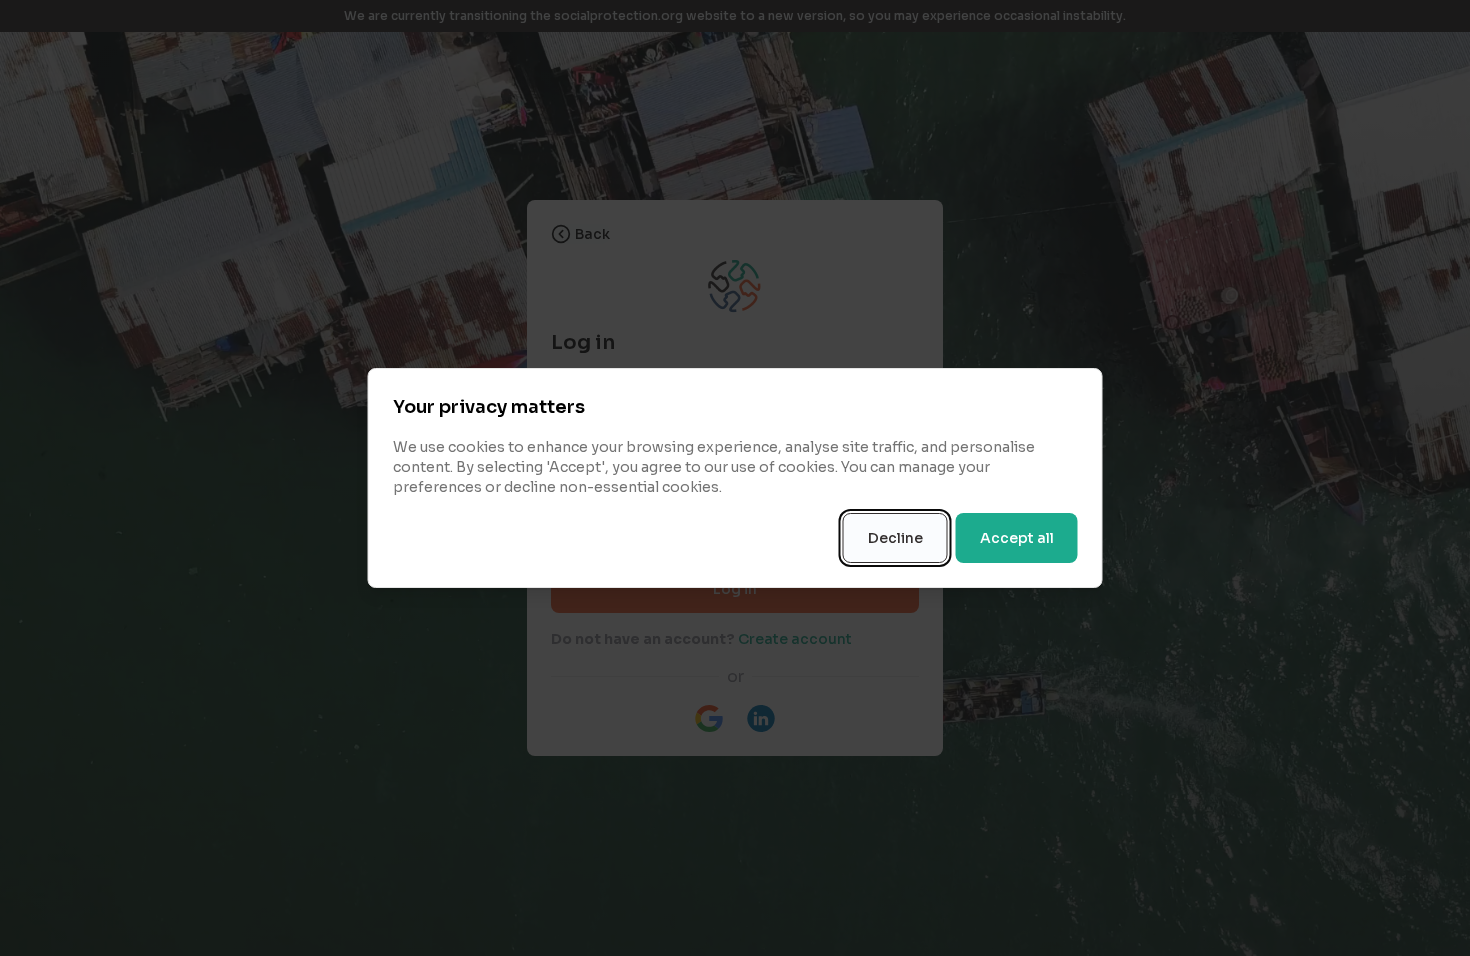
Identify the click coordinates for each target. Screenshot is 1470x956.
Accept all (1017, 538)
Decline (895, 538)
